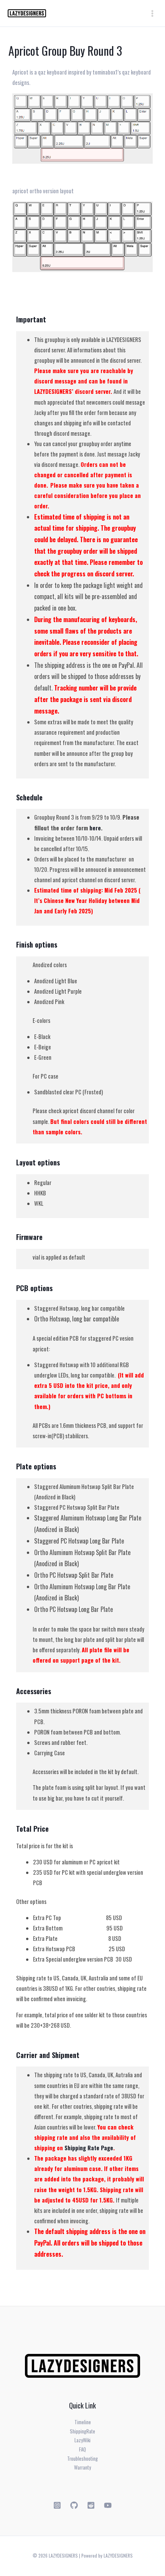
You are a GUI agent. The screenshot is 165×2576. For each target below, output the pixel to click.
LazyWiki (82, 2440)
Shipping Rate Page (89, 2148)
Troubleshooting (82, 2459)
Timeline (83, 2422)
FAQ (82, 2449)
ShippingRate (82, 2431)
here (95, 828)
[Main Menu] (152, 13)
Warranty (82, 2467)
